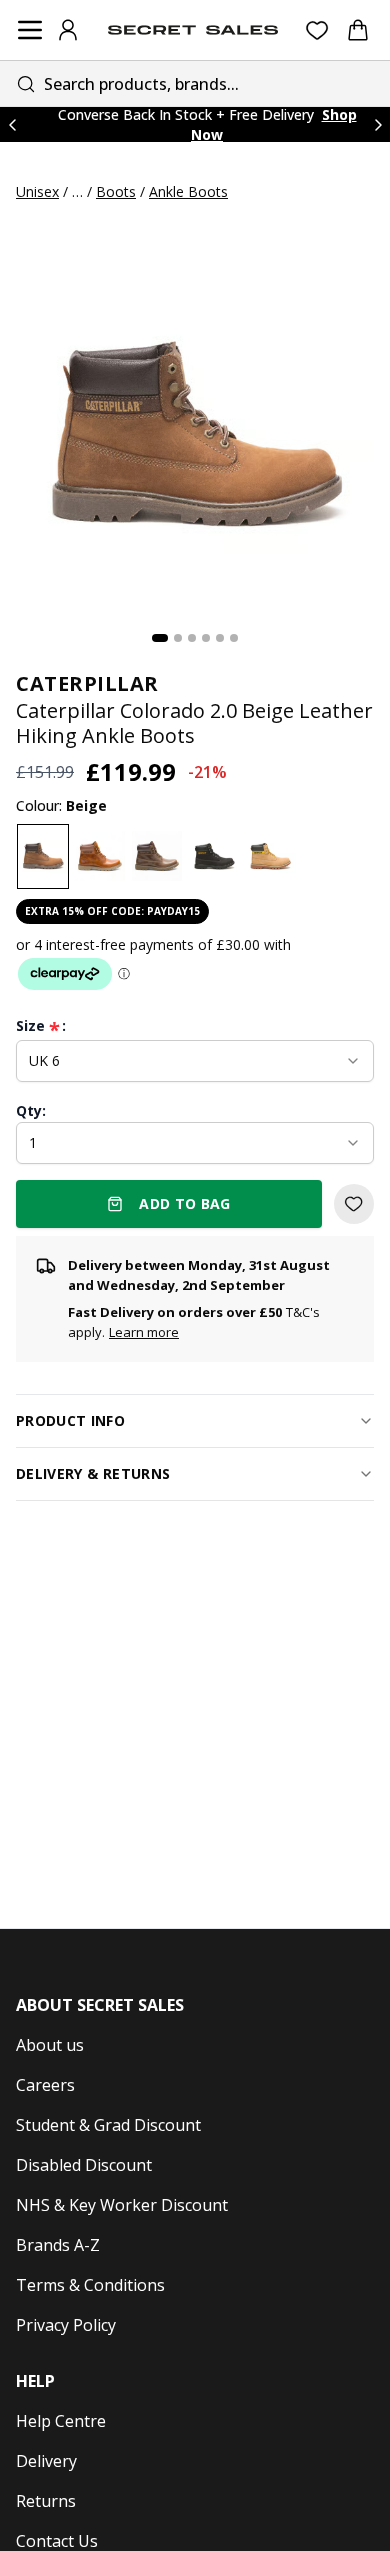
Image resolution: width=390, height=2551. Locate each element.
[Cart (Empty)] (358, 30)
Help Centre (61, 2421)
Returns (46, 2501)
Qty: (31, 1110)
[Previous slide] (12, 124)
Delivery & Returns (93, 1473)
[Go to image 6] (234, 638)
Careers (45, 2085)
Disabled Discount (84, 2165)
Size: (41, 1026)
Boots (116, 191)
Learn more (144, 1332)
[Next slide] (378, 124)
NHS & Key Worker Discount (122, 2205)
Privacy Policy (66, 2325)
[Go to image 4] (206, 638)
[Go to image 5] (220, 638)
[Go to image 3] (192, 638)
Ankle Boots (188, 191)
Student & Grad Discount (108, 2125)
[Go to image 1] (160, 638)
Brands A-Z (58, 2245)
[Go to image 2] (178, 638)
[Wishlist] (317, 30)
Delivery (46, 2461)
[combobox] (195, 83)
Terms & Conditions (90, 2285)
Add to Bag (185, 1203)
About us (50, 2045)
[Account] (68, 30)
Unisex (37, 191)
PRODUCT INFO (70, 1420)
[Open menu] (30, 30)
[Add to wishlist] (354, 1204)
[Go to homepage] (193, 30)
